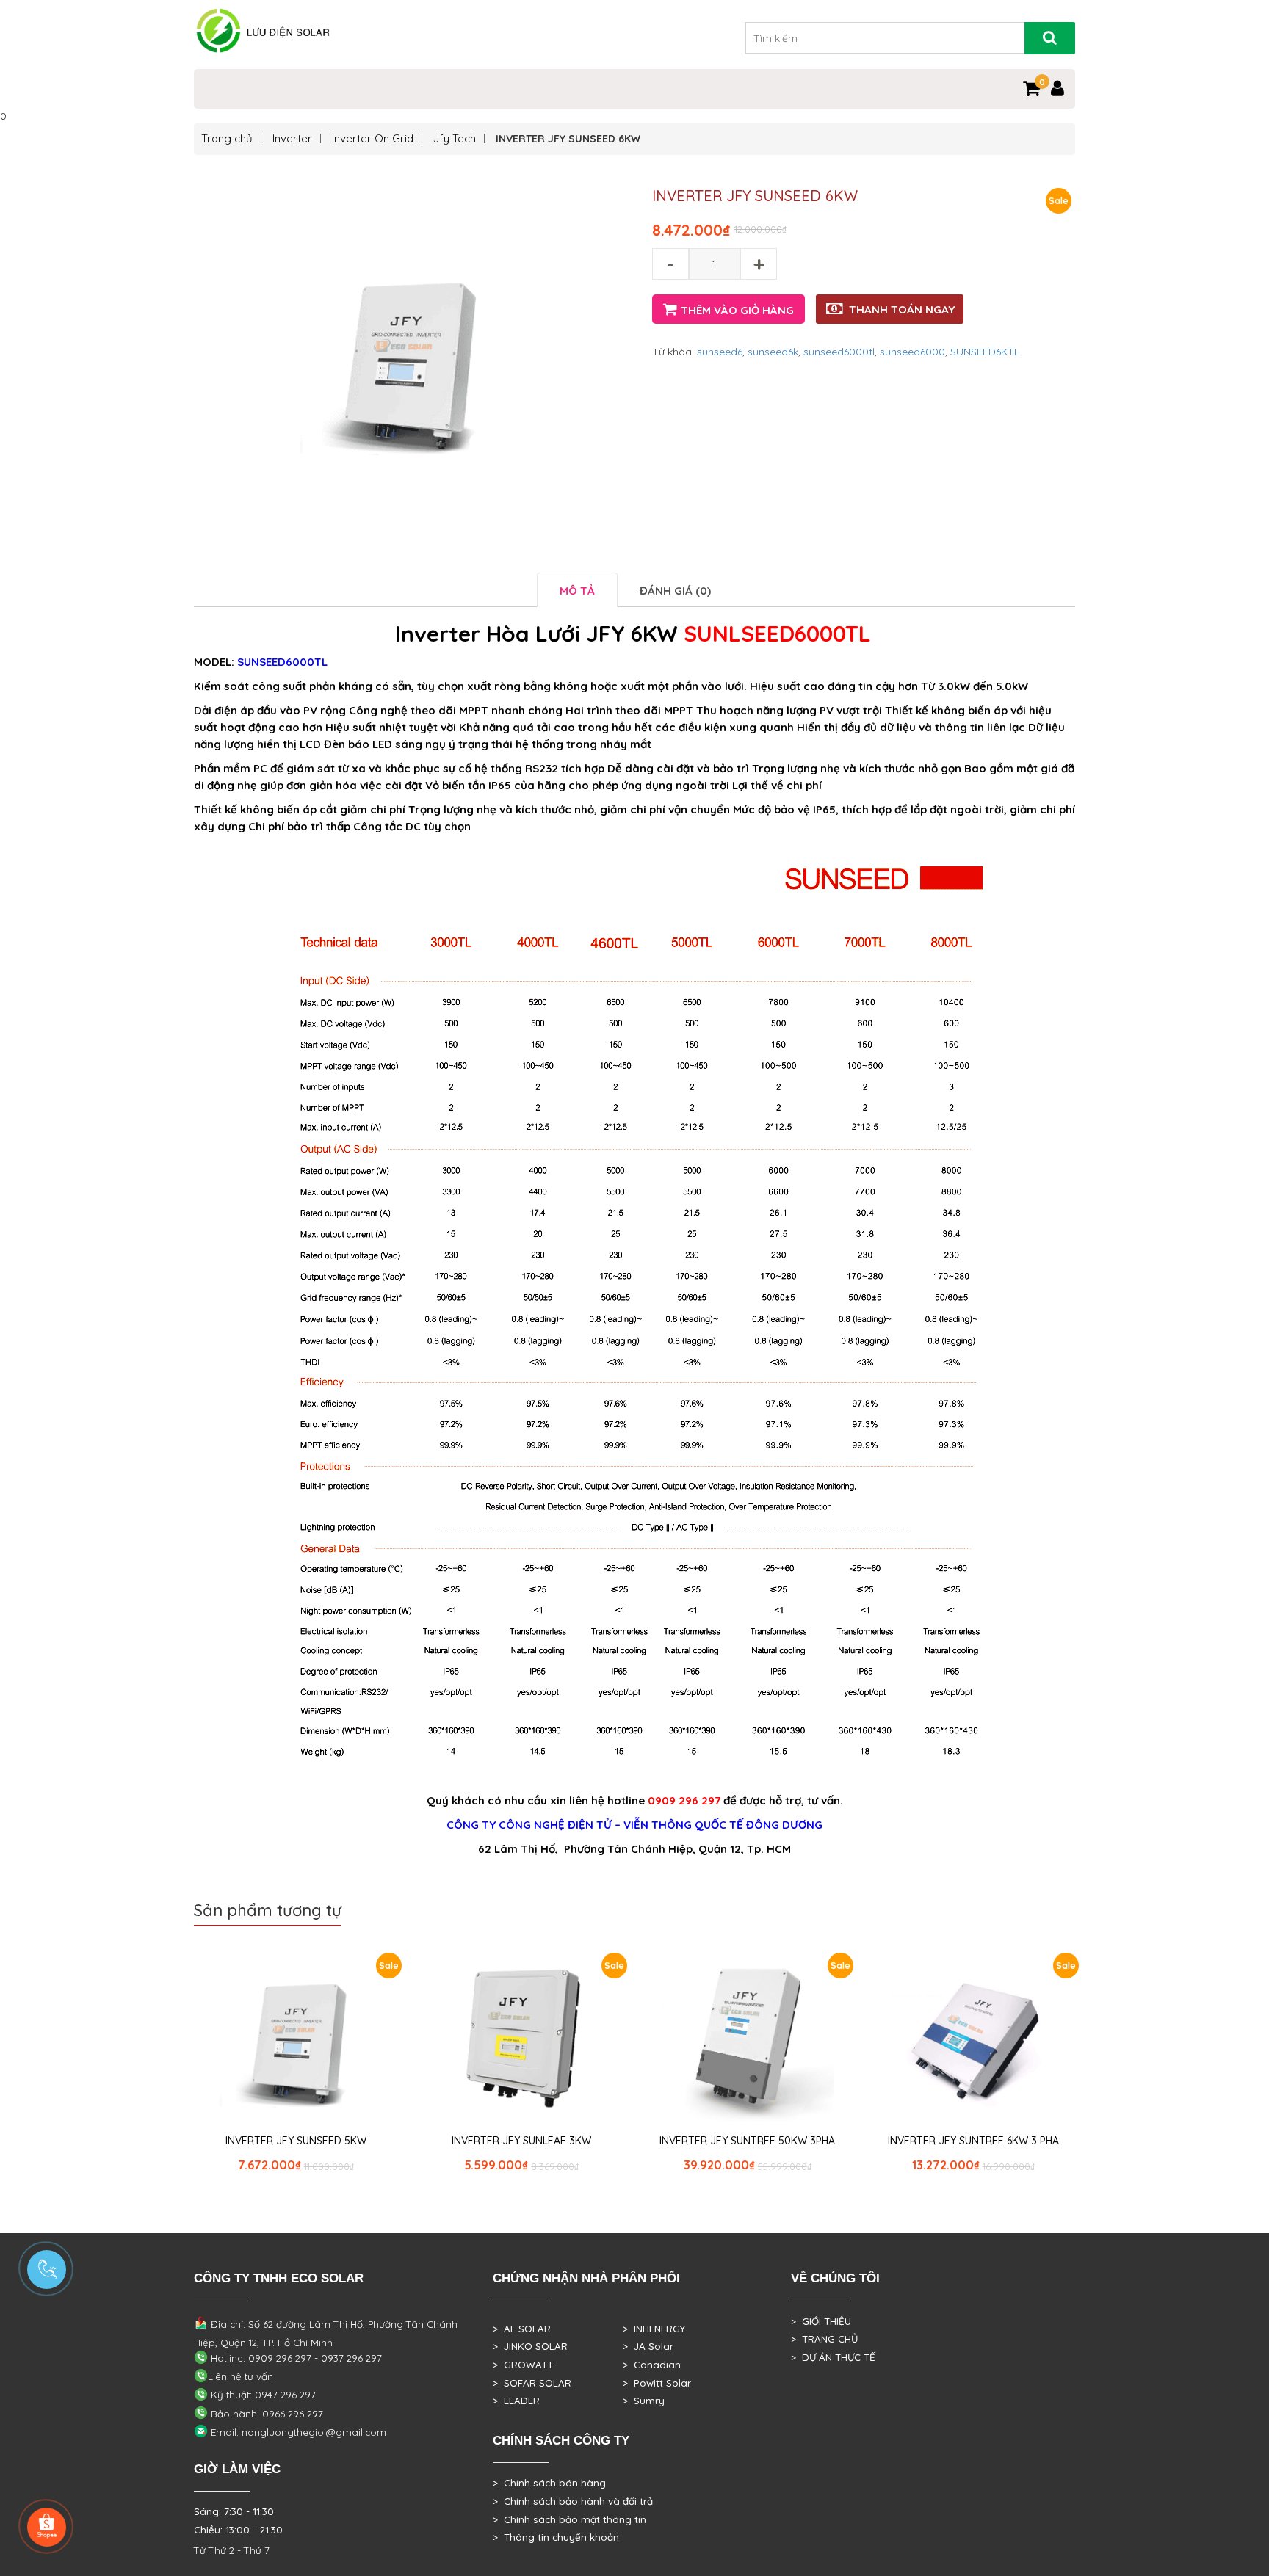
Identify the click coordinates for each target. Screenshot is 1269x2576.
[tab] (577, 590)
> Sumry (644, 2401)
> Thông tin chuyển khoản (556, 2537)
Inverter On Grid (373, 138)
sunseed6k (773, 352)
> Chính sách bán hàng (549, 2483)
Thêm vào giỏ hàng (737, 310)
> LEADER (516, 2401)
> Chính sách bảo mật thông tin (570, 2519)
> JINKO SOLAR (530, 2346)
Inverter (292, 138)
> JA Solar (648, 2346)
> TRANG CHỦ (824, 2339)
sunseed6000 (912, 352)
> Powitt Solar (657, 2383)
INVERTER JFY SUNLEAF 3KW (521, 2141)
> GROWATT (523, 2365)
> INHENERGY (654, 2329)
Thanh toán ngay (902, 309)
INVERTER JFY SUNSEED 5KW (296, 2141)
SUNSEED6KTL (985, 352)
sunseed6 (720, 352)
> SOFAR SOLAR (532, 2383)
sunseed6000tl (839, 352)
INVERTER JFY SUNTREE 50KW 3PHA (747, 2141)
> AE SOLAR (522, 2329)
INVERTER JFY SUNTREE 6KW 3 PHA (973, 2141)
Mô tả (577, 591)
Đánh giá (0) (675, 591)
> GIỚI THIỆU (821, 2321)
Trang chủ (227, 138)
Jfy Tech (455, 138)
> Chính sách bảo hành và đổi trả (573, 2501)
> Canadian (652, 2365)
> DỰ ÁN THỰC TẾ (833, 2357)
